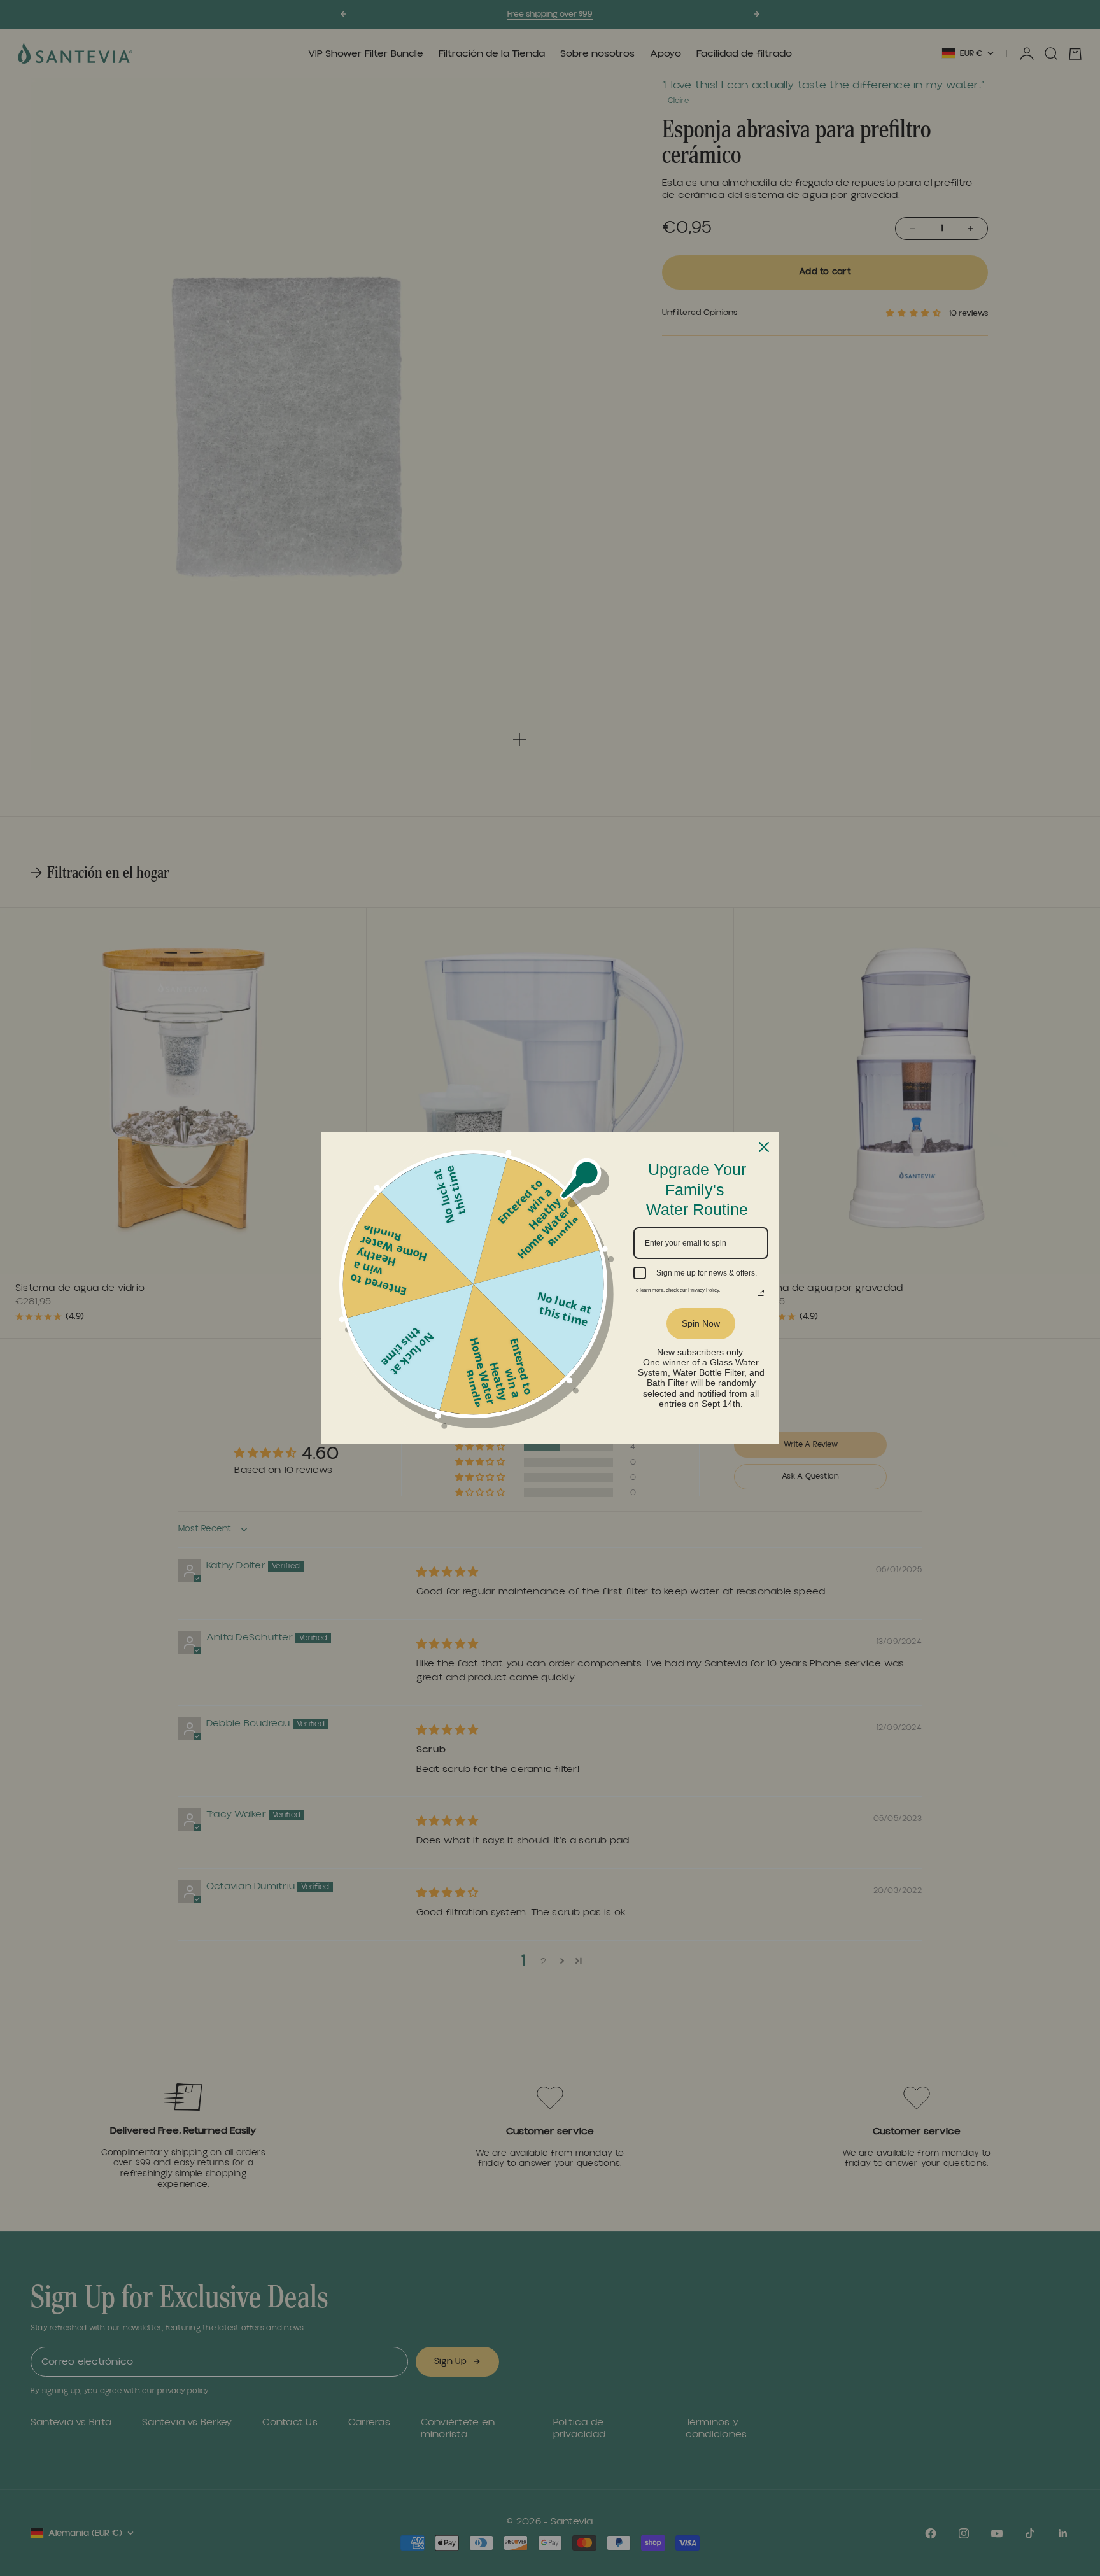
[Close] (764, 1147)
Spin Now (701, 1314)
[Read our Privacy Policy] (761, 1283)
